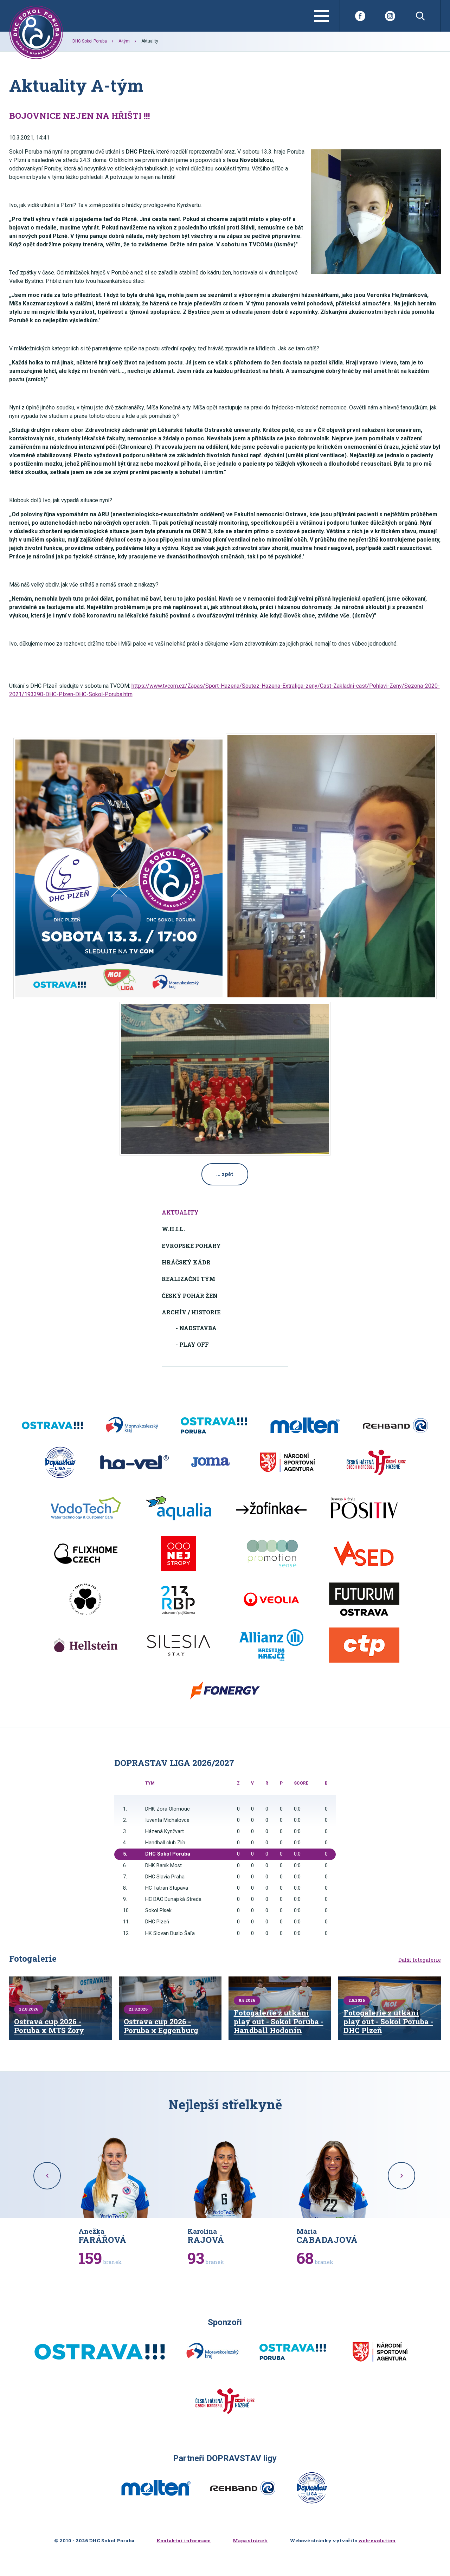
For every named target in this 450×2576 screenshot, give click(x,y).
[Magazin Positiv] (364, 1508)
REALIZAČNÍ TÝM (188, 1279)
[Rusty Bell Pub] (86, 1599)
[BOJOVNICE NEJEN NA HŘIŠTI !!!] (376, 212)
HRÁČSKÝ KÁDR (186, 1262)
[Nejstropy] (179, 1554)
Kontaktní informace (184, 2541)
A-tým (124, 41)
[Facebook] (360, 16)
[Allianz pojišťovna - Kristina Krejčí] (271, 1645)
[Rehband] (395, 1425)
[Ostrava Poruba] (214, 1425)
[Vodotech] (86, 1508)
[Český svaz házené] (376, 1462)
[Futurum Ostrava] (364, 1599)
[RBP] (179, 1599)
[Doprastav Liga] (60, 1462)
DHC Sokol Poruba (90, 41)
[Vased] (364, 1554)
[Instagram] (390, 16)
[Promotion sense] (271, 1554)
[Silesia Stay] (179, 1645)
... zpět (225, 1174)
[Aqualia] (179, 1508)
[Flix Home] (86, 1554)
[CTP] (364, 1645)
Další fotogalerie (420, 1960)
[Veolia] (271, 1599)
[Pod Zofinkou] (271, 1508)
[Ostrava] (52, 1425)
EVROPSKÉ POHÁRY (191, 1246)
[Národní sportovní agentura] (287, 1462)
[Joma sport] (210, 1462)
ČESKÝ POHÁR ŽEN (190, 1296)
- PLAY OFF (192, 1344)
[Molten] (305, 1425)
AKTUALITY (180, 1212)
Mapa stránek (250, 2541)
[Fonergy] (225, 1691)
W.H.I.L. (173, 1229)
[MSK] (132, 1425)
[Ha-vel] (134, 1462)
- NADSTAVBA (196, 1328)
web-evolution (377, 2541)
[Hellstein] (86, 1645)
